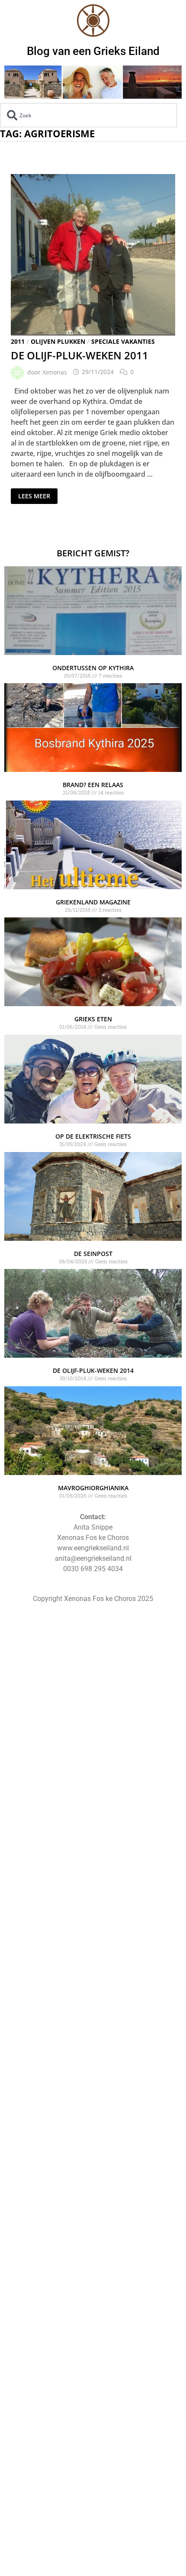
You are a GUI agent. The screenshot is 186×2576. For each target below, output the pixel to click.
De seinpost (93, 1254)
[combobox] (88, 115)
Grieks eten (93, 1019)
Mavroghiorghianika (93, 1488)
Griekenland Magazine (93, 902)
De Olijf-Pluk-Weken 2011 (80, 355)
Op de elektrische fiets (93, 1136)
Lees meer (34, 494)
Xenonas (55, 372)
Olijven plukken (58, 341)
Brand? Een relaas (93, 785)
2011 (18, 341)
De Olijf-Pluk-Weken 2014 (93, 1370)
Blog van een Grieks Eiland (93, 51)
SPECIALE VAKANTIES (123, 341)
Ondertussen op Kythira (93, 668)
